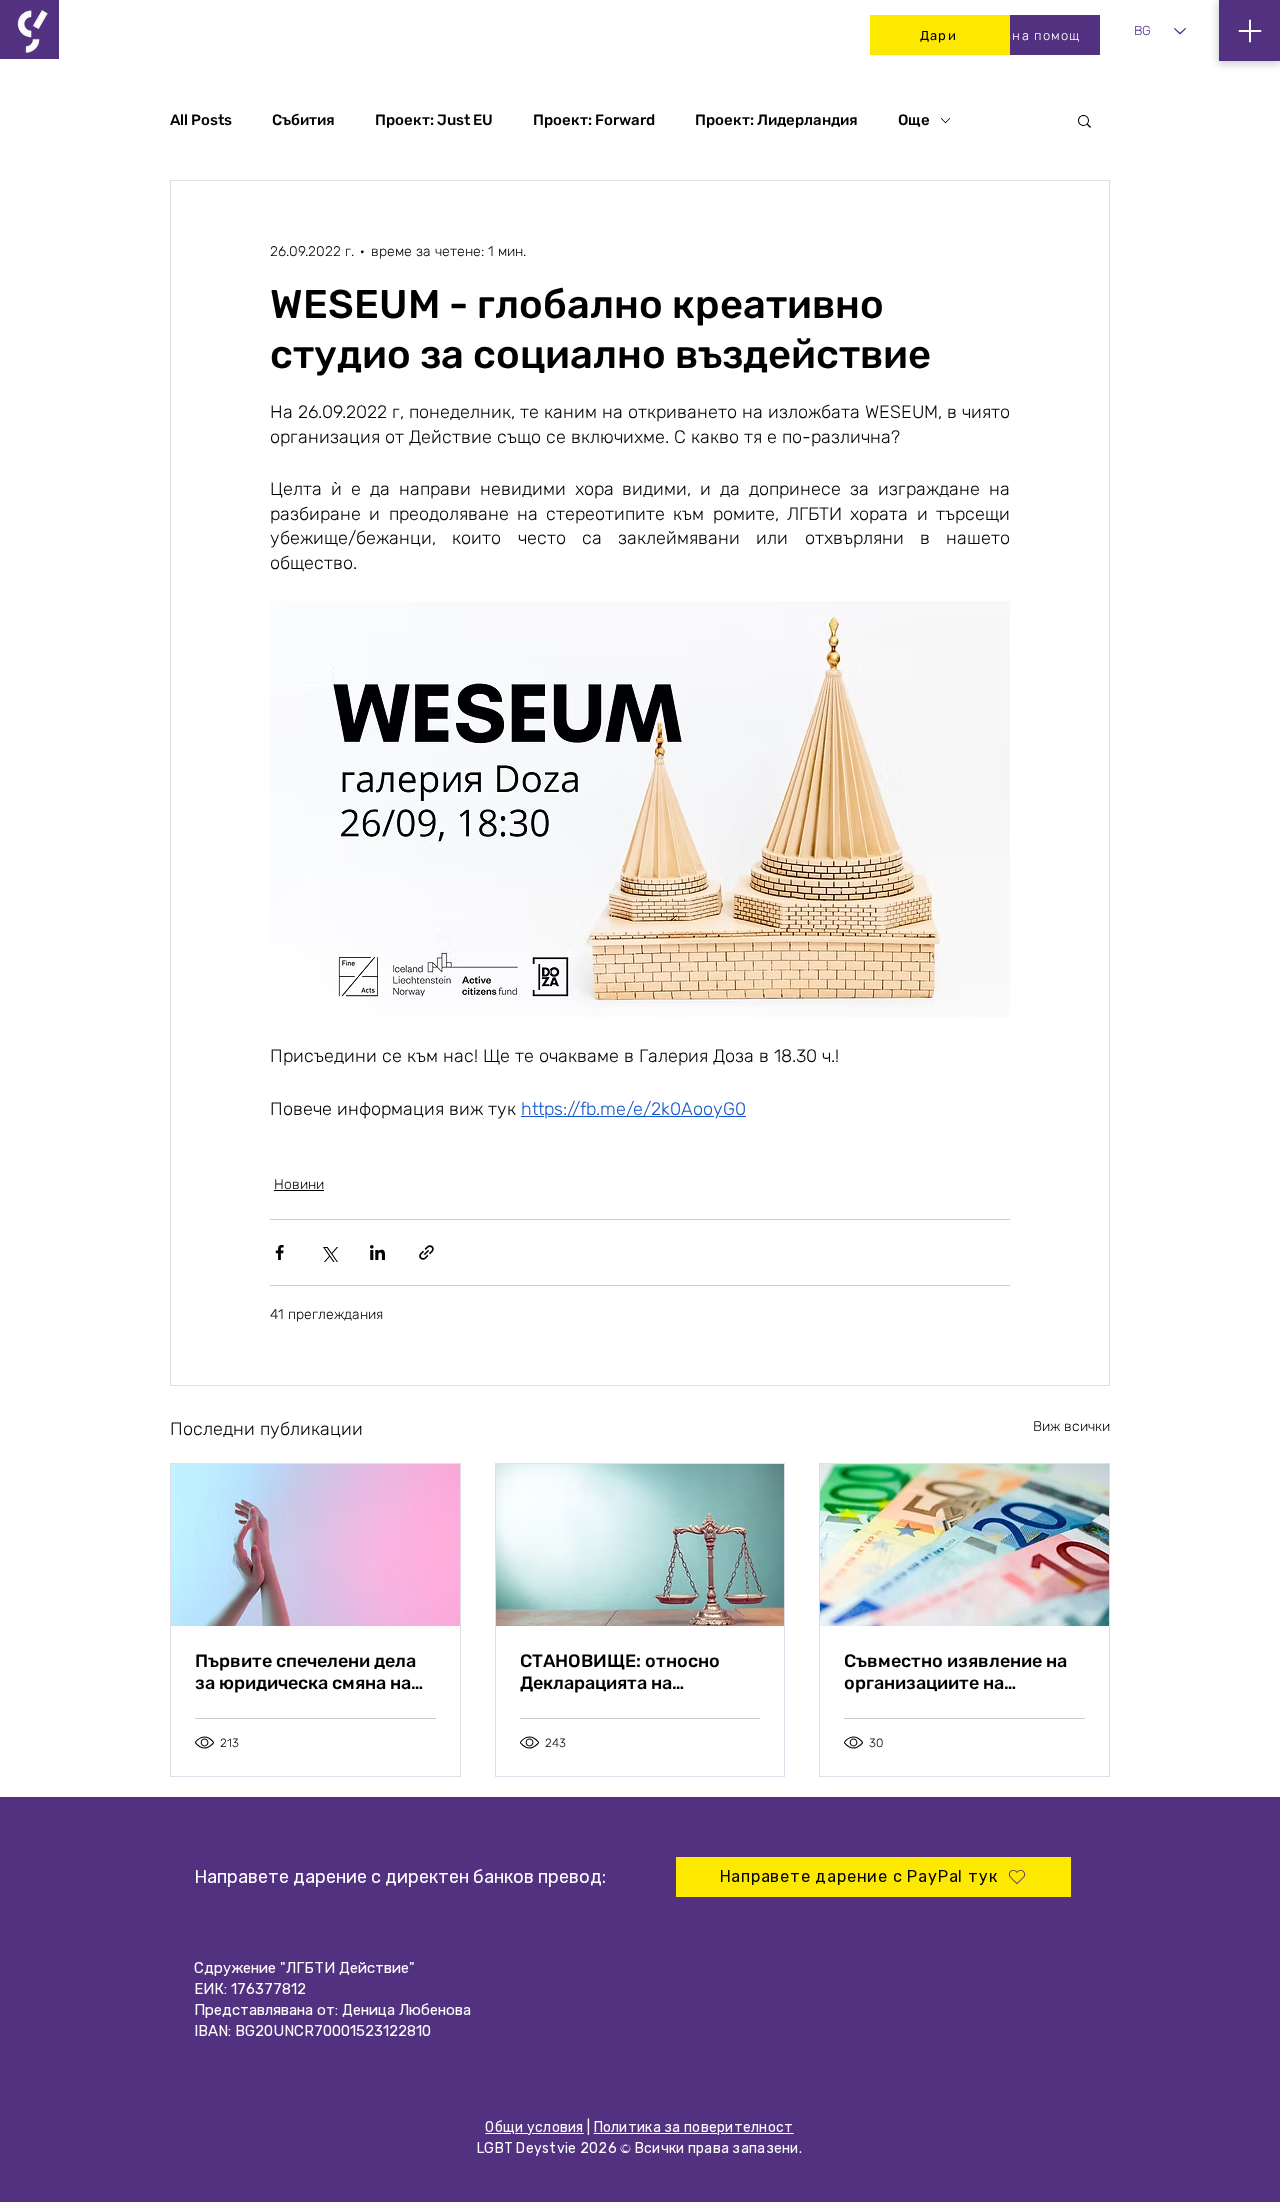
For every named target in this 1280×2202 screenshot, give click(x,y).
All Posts (201, 120)
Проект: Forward (594, 120)
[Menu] (1249, 30)
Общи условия (534, 2127)
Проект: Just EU (434, 120)
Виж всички (1071, 1426)
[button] (1084, 120)
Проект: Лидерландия (776, 120)
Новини (299, 1184)
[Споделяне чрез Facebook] (279, 1252)
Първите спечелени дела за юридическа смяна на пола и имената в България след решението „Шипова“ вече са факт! (315, 1672)
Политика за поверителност (694, 2127)
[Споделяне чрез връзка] (426, 1252)
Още (914, 120)
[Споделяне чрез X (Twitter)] (328, 1252)
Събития (303, 120)
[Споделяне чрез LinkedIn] (377, 1252)
